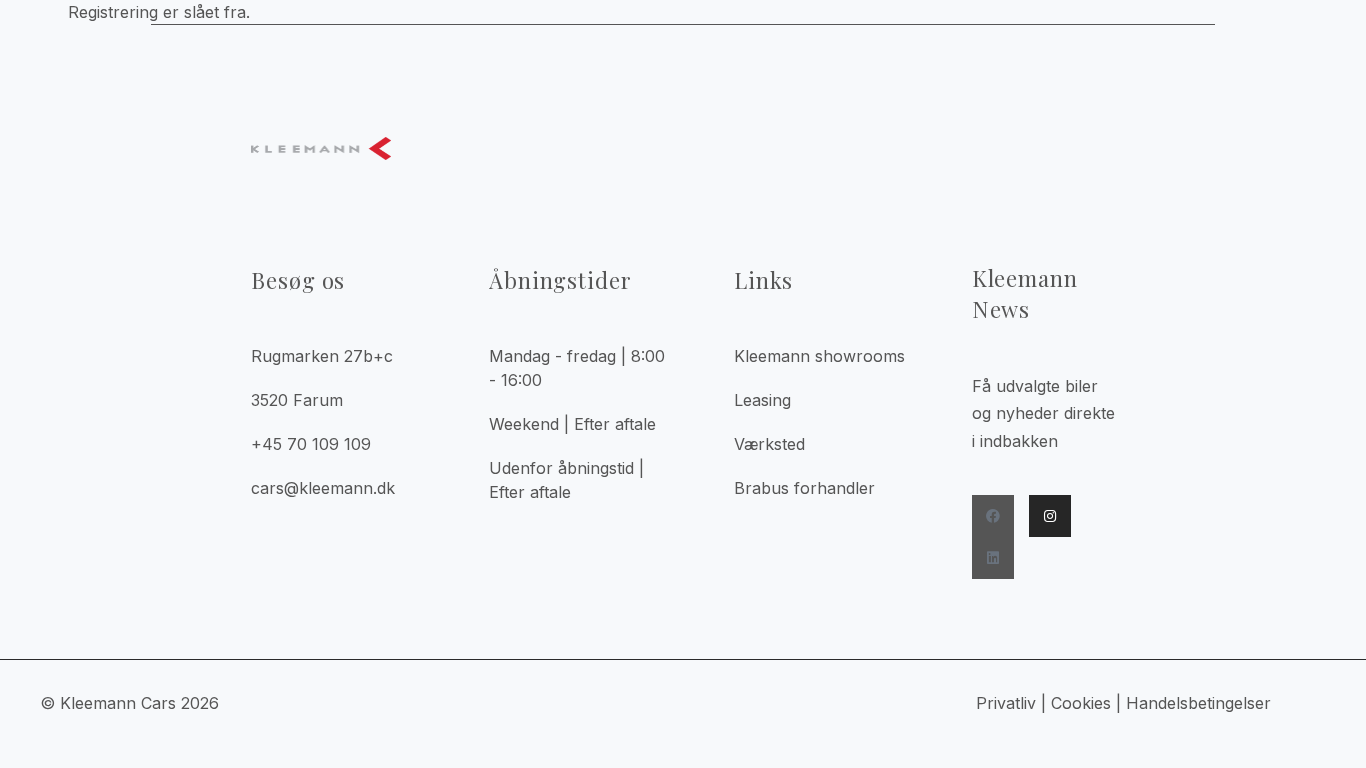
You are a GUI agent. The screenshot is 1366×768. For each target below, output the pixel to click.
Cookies (1081, 703)
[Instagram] (1050, 516)
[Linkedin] (993, 558)
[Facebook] (993, 516)
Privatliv (1006, 703)
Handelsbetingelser (1201, 703)
